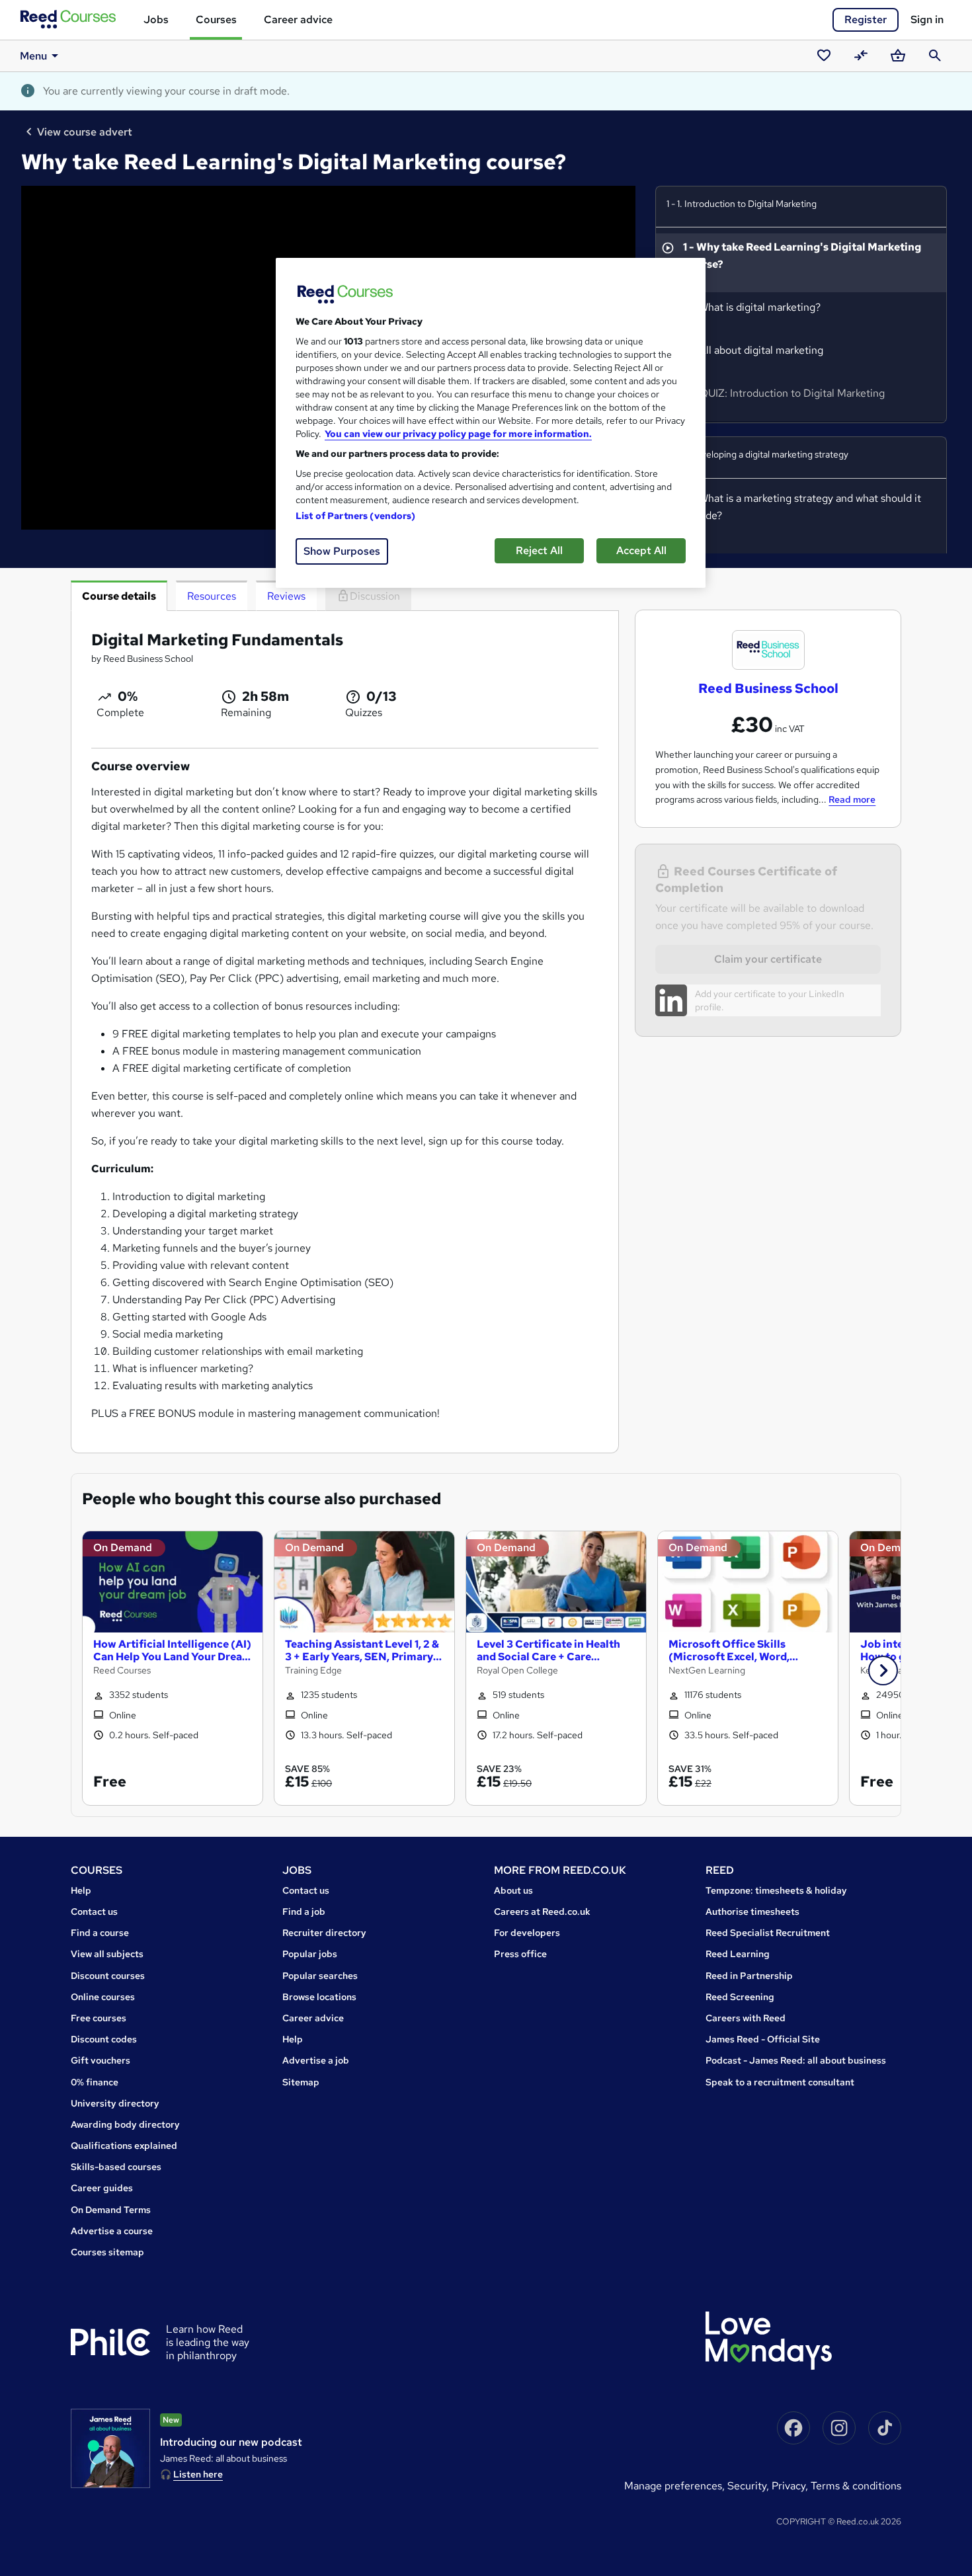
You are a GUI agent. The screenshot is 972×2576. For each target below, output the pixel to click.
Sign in (927, 20)
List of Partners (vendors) (356, 516)
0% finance (95, 2082)
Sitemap (301, 2082)
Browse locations (319, 1997)
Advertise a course (112, 2231)
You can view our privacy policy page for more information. (458, 434)
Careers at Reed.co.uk (542, 1912)
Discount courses (108, 1976)
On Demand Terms (111, 2210)
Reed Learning (738, 1954)
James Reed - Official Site (763, 2039)
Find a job (304, 1912)
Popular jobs (310, 1954)
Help (81, 1890)
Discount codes (104, 2039)
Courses (216, 20)
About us (513, 1890)
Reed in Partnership (749, 1976)
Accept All (641, 550)
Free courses (99, 2018)
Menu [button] (33, 56)
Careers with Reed (746, 2018)
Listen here (198, 2474)
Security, (749, 2486)
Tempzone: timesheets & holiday (776, 1890)
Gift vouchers (101, 2060)
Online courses (103, 1997)
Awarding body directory (125, 2124)
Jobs (156, 20)
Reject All (539, 550)
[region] (491, 423)
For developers (527, 1933)
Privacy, (791, 2486)
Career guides (102, 2188)
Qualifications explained (124, 2146)
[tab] (119, 596)
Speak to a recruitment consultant (780, 2082)
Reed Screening (740, 1997)
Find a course (100, 1933)
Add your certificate (735, 994)
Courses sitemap (107, 2252)
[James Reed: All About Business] (110, 2448)
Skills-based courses (116, 2167)
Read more (852, 799)
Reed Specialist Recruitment (768, 1933)
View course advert (85, 132)
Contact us (94, 1912)
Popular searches (320, 1976)
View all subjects (107, 1954)
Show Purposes (342, 551)
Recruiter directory (324, 1933)
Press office (520, 1954)
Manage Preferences (673, 2486)
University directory (115, 2103)
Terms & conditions (856, 2486)
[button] (883, 1670)
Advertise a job (316, 2060)
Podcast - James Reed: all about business (796, 2060)
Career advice (298, 20)
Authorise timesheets (752, 1912)
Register (866, 20)
